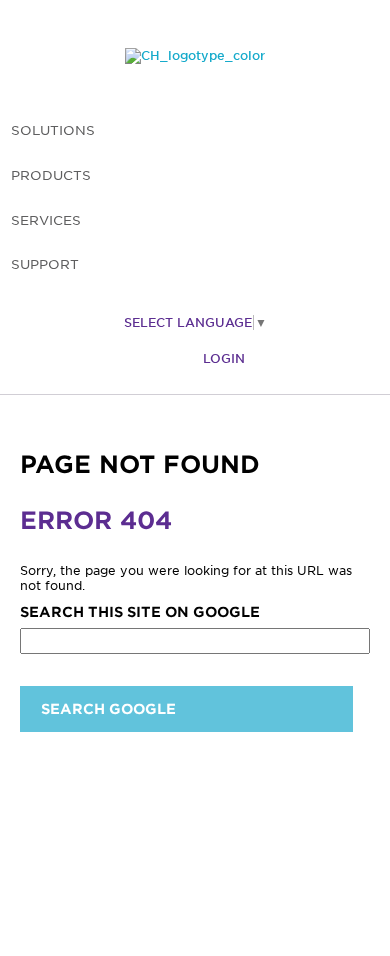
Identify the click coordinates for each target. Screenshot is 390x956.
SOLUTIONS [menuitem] (53, 130)
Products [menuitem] (51, 175)
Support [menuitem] (45, 264)
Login (224, 358)
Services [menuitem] (46, 220)
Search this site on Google (140, 612)
